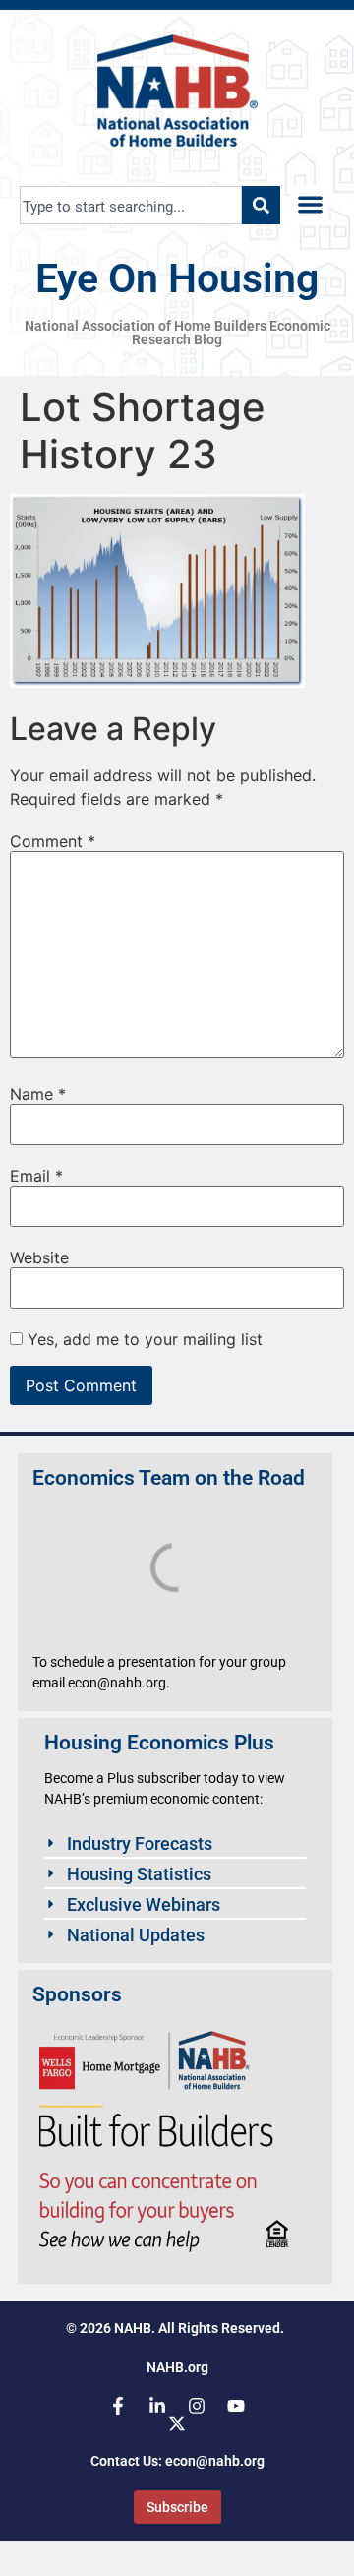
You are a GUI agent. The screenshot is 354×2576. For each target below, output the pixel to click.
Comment (53, 841)
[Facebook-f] (118, 2406)
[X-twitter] (177, 2423)
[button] (310, 205)
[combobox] (131, 205)
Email (36, 1176)
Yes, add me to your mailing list (143, 1339)
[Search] (261, 205)
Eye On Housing (177, 278)
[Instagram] (197, 2406)
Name (38, 1094)
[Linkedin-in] (157, 2406)
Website (39, 1257)
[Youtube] (236, 2406)
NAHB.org (177, 2367)
